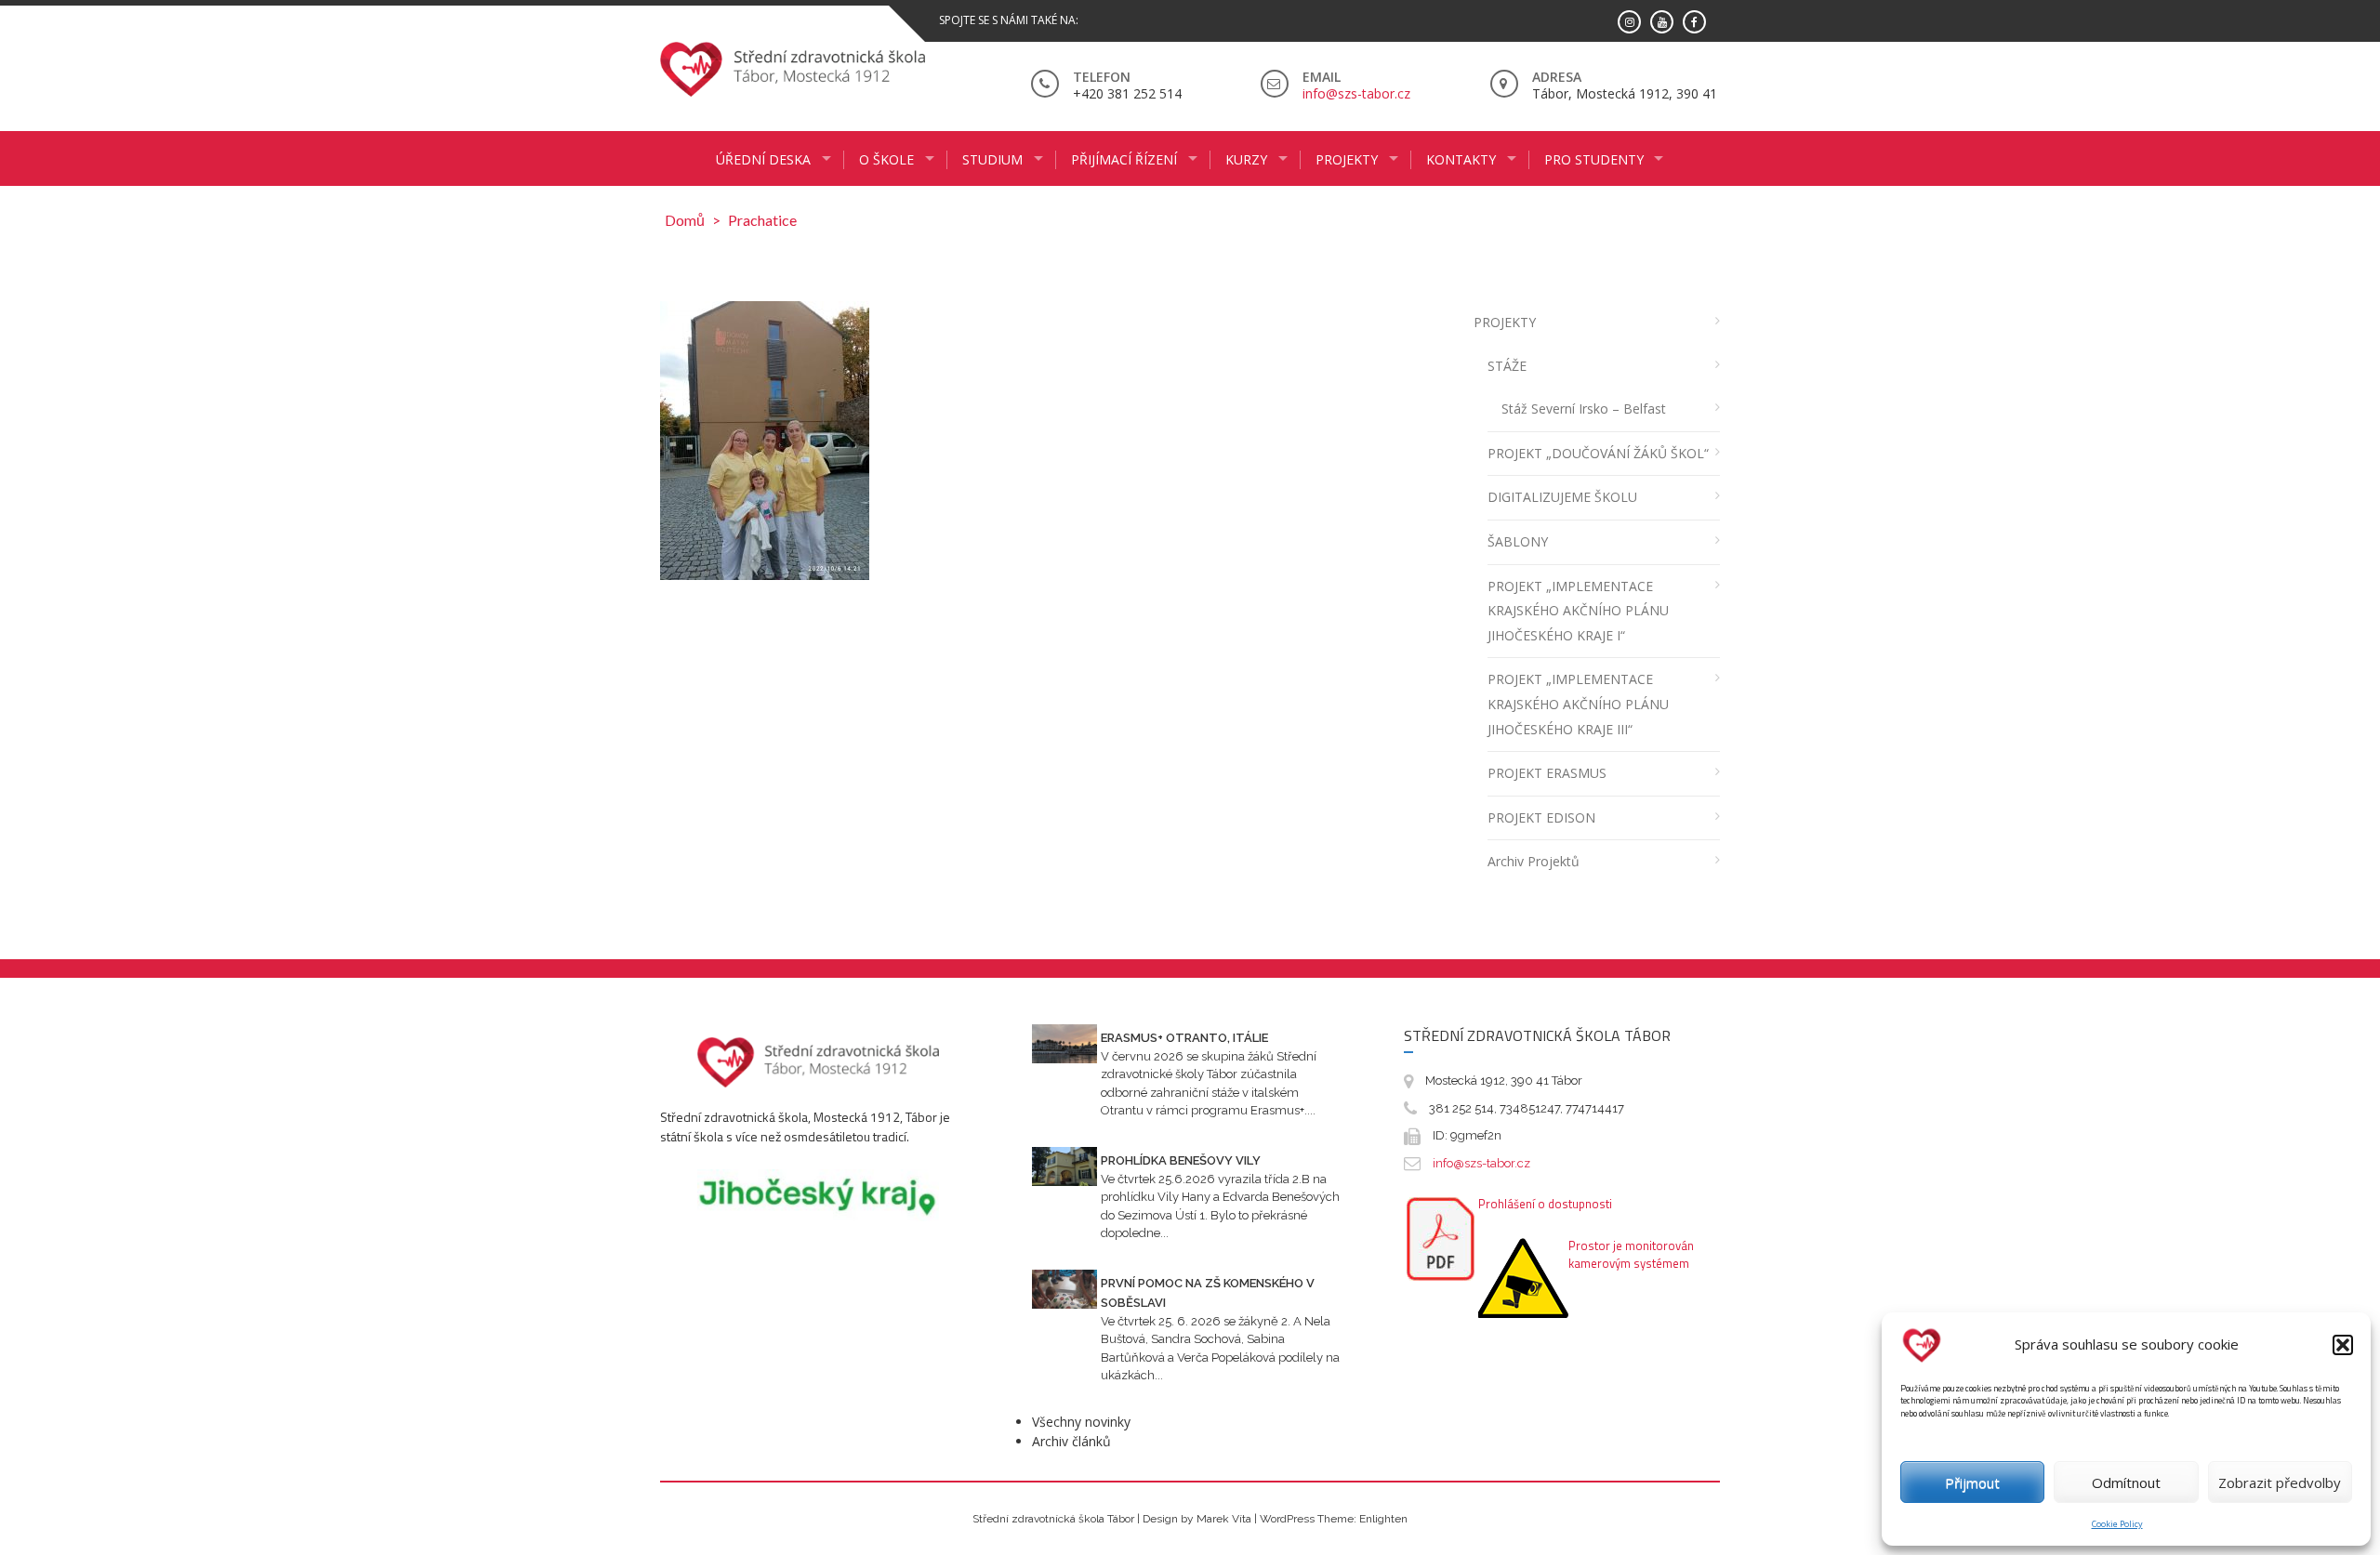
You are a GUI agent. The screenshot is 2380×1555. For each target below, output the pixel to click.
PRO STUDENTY (1594, 159)
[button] (2343, 1345)
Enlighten (1383, 1519)
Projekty (1347, 159)
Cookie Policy (2117, 1524)
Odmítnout (2126, 1483)
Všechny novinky (1081, 1422)
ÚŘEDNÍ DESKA (763, 159)
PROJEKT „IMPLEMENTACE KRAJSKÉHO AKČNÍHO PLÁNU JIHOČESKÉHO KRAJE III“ (1578, 704)
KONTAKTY (1461, 159)
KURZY (1246, 159)
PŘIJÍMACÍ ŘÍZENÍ (1124, 159)
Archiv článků (1071, 1441)
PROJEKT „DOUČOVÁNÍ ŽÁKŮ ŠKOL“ (1598, 453)
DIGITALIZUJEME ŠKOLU (1562, 497)
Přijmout (1972, 1483)
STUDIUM (992, 159)
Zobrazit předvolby (2280, 1483)
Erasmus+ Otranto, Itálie (1184, 1038)
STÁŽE (1507, 366)
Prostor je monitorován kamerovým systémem (1631, 1255)
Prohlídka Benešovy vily (1181, 1160)
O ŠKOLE (886, 159)
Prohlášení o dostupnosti (1545, 1204)
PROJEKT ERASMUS (1547, 773)
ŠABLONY (1518, 541)
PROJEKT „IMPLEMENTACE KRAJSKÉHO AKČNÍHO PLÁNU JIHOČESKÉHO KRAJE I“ (1578, 611)
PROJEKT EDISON (1541, 817)
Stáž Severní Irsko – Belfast (1584, 409)
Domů (685, 220)
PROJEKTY (1505, 322)
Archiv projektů (1534, 861)
